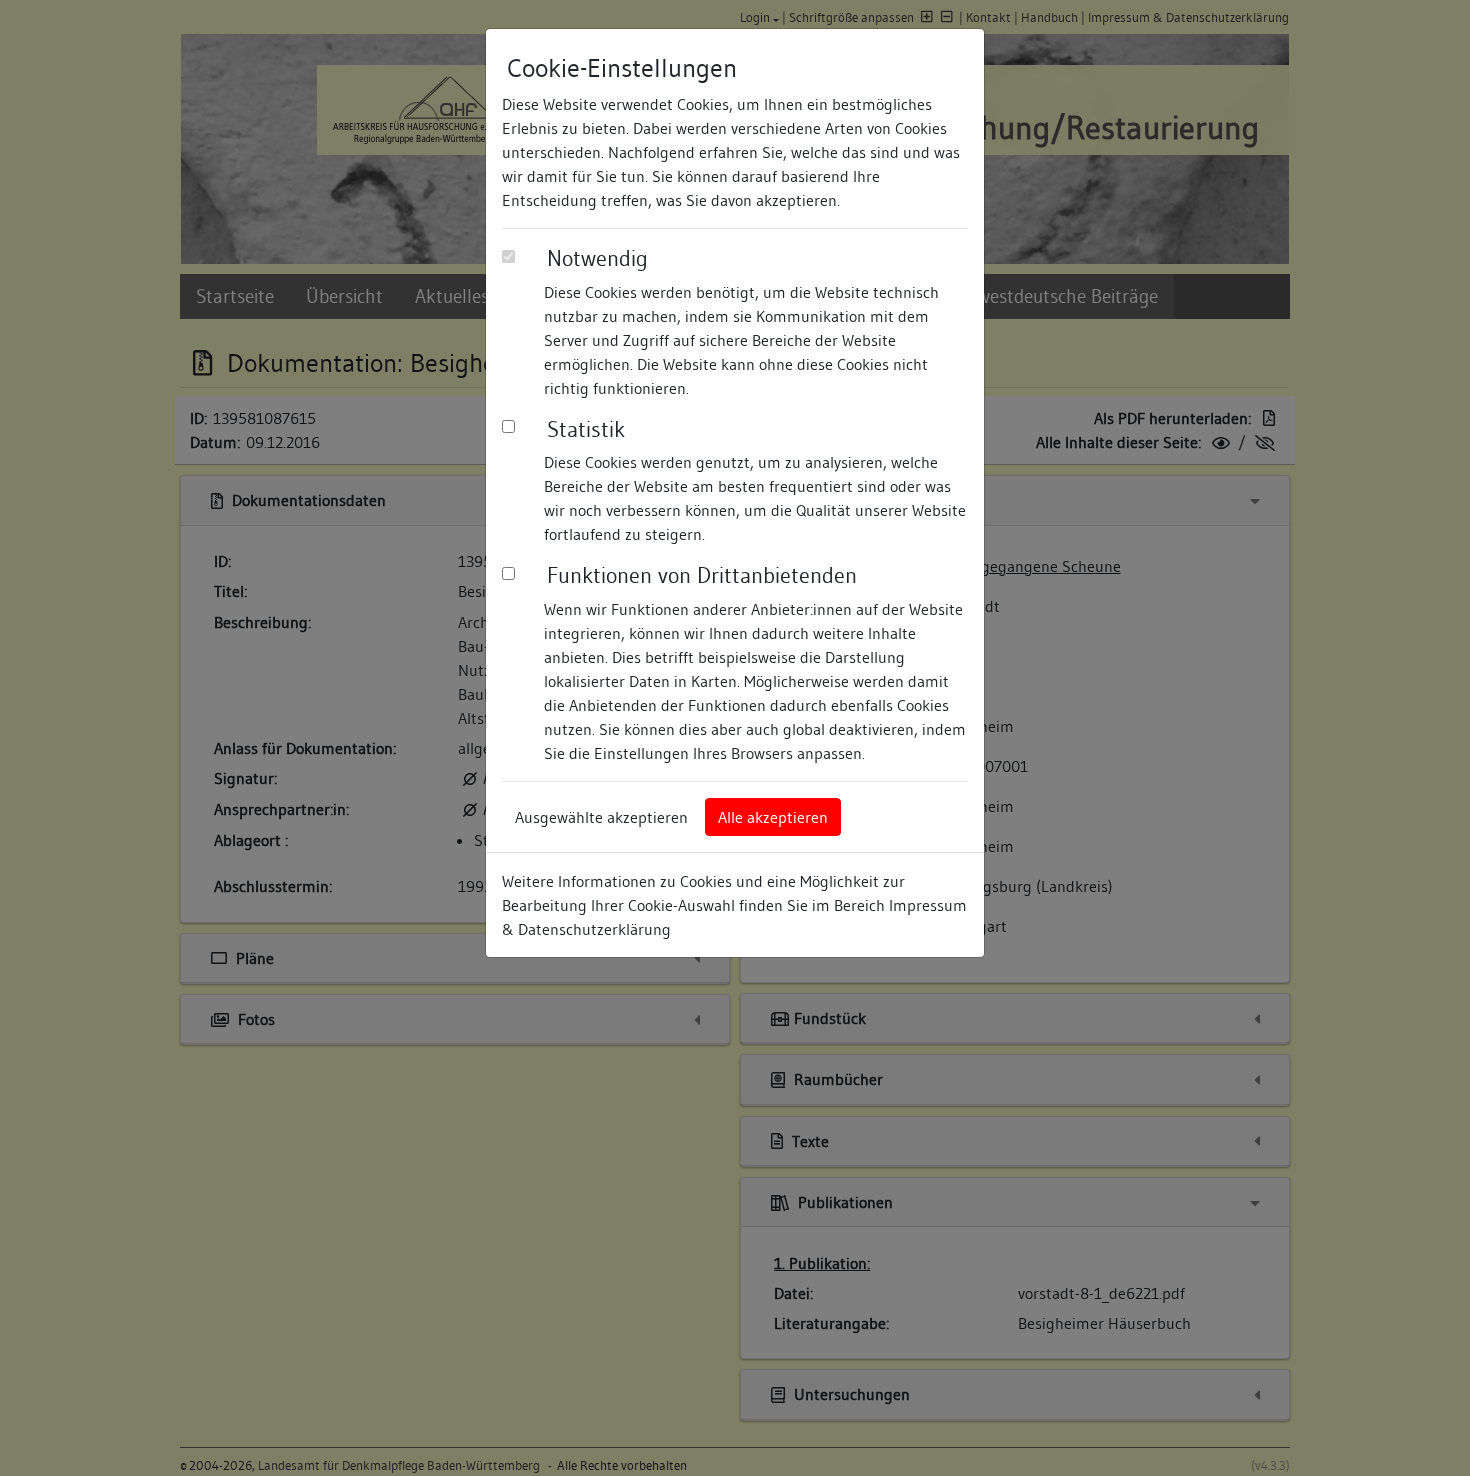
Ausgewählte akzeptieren (601, 817)
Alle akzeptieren (773, 817)
